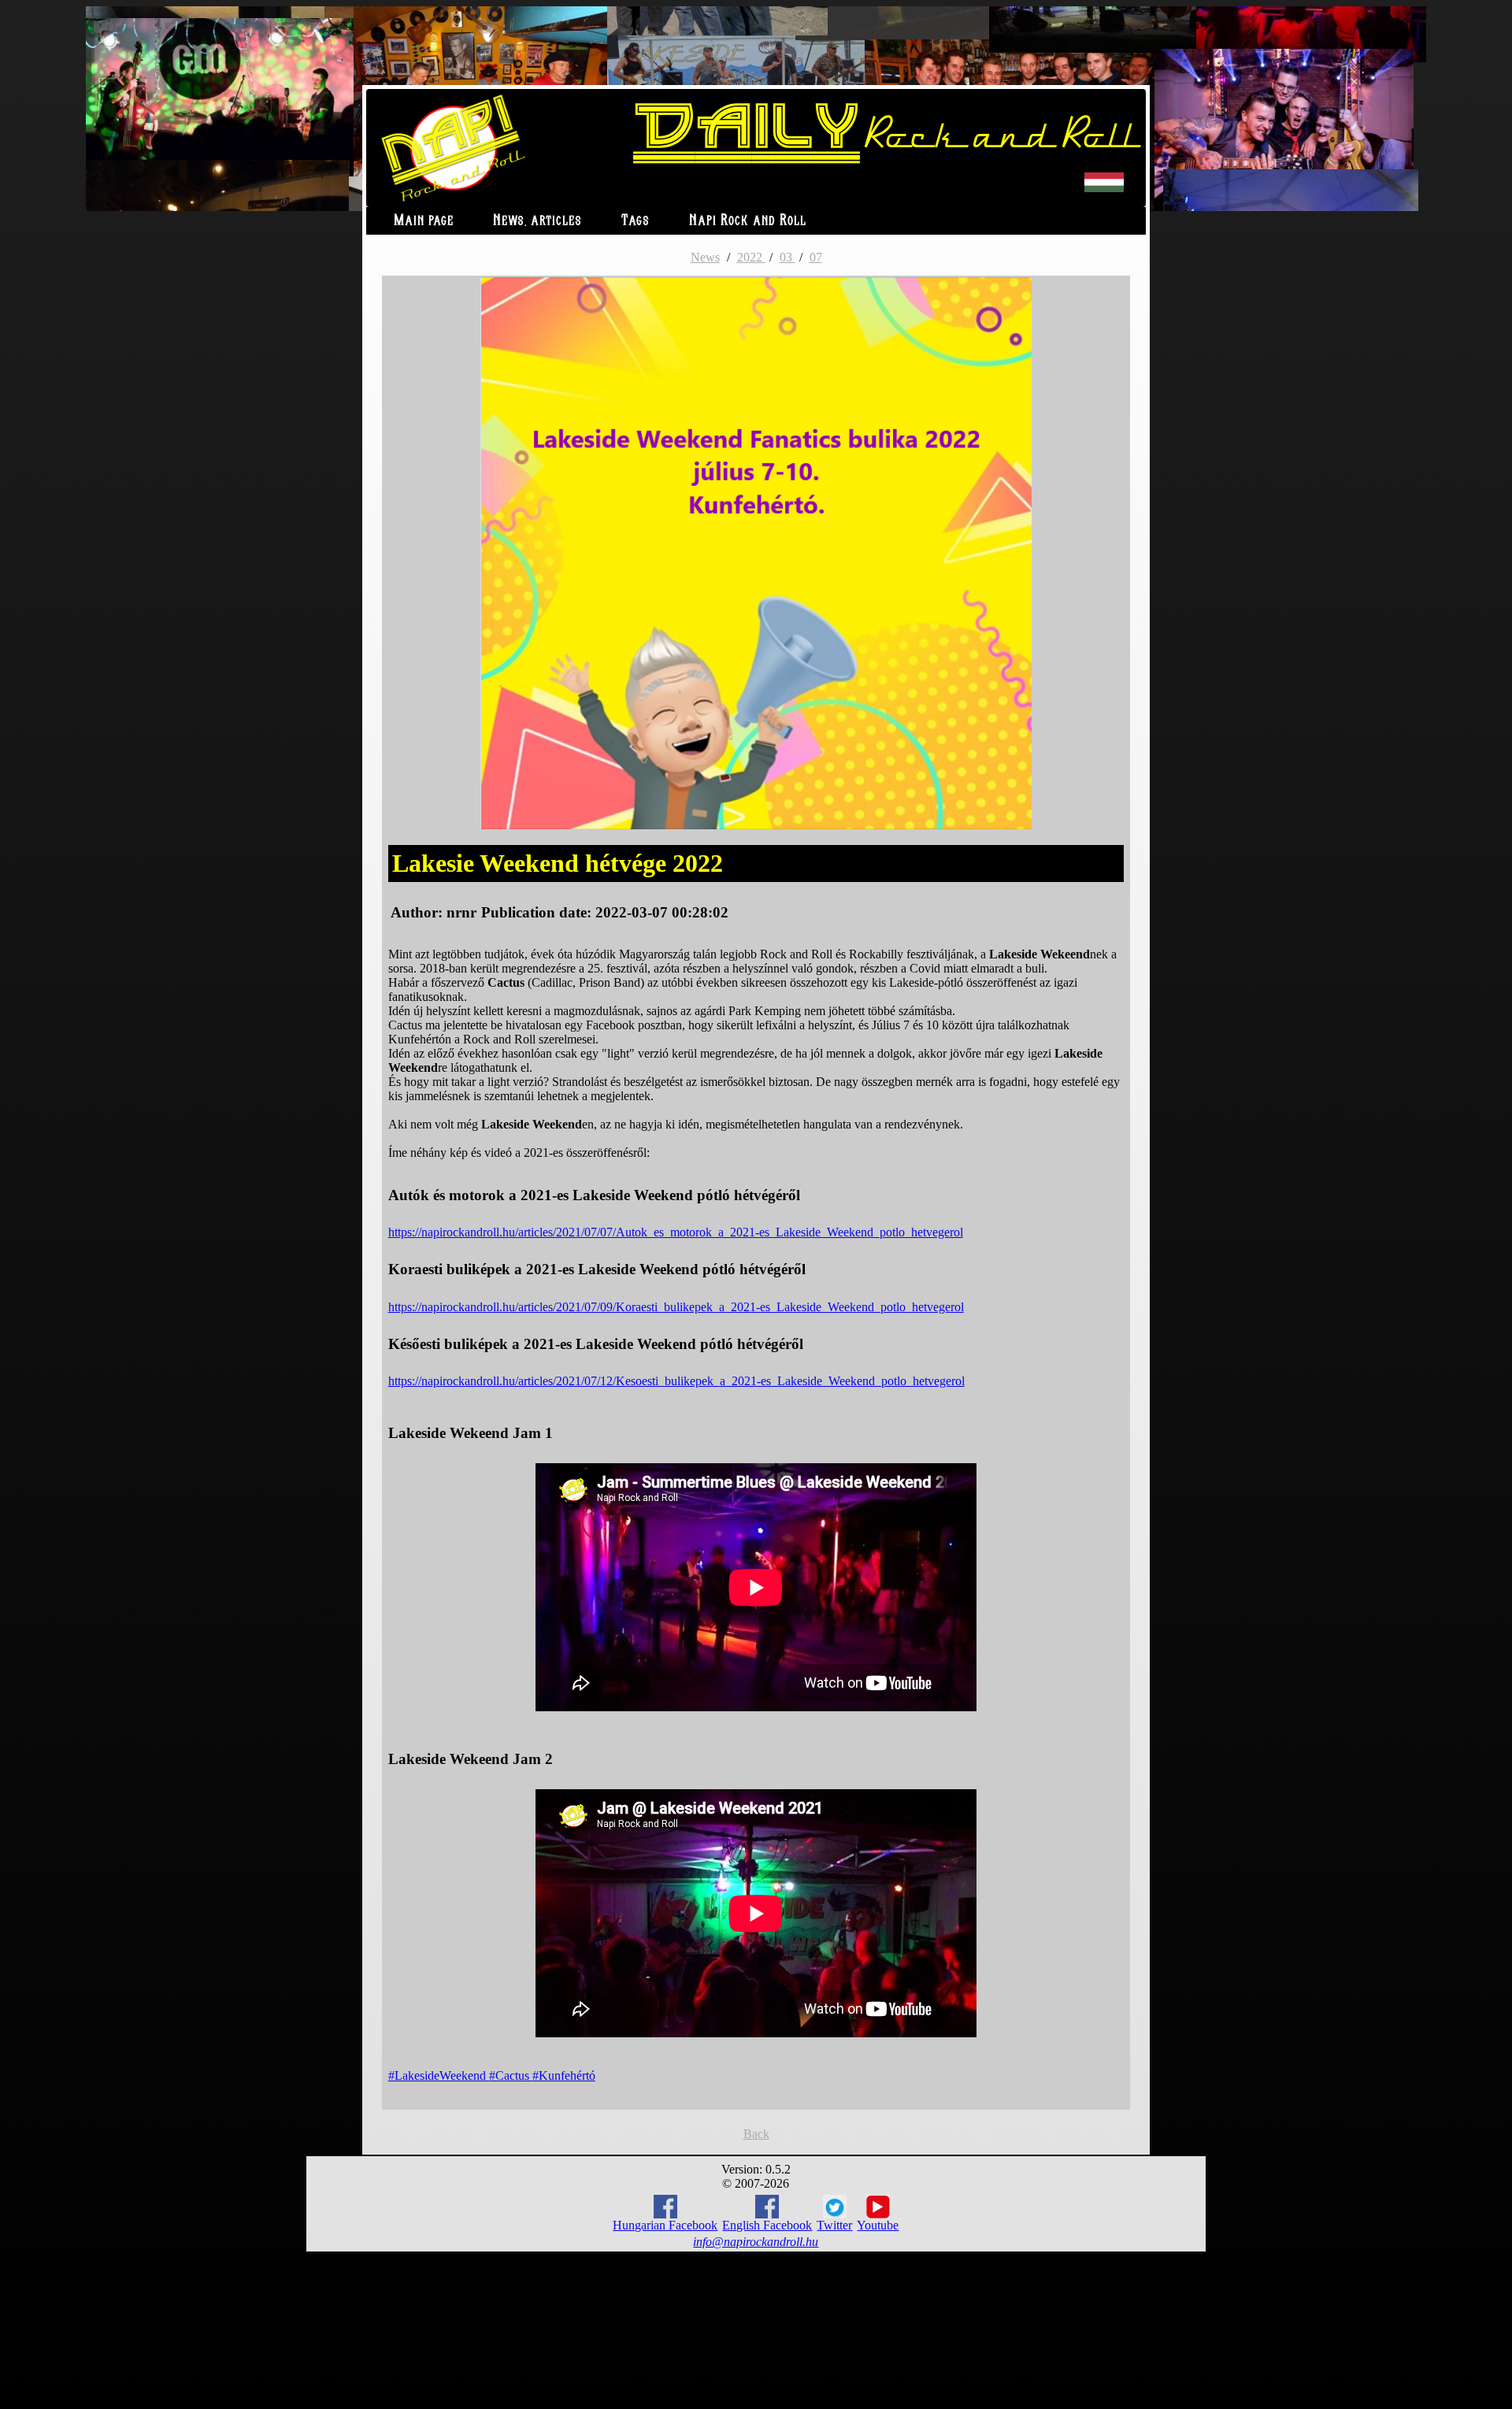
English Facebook (767, 2225)
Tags (636, 221)
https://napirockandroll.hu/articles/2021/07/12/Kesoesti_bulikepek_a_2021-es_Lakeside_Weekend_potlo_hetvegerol (676, 1381)
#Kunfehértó (564, 2075)
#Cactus (511, 2075)
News (705, 257)
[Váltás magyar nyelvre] (1104, 189)
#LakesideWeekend (439, 2075)
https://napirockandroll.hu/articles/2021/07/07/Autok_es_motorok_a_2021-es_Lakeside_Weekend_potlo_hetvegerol (676, 1232)
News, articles (537, 221)
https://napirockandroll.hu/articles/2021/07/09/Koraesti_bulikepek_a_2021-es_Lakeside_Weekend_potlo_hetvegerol (676, 1307)
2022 (751, 257)
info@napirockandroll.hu (756, 2242)
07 (816, 257)
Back (756, 2134)
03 (787, 257)
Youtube (878, 2225)
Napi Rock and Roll (748, 221)
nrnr (461, 912)
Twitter (834, 2225)
